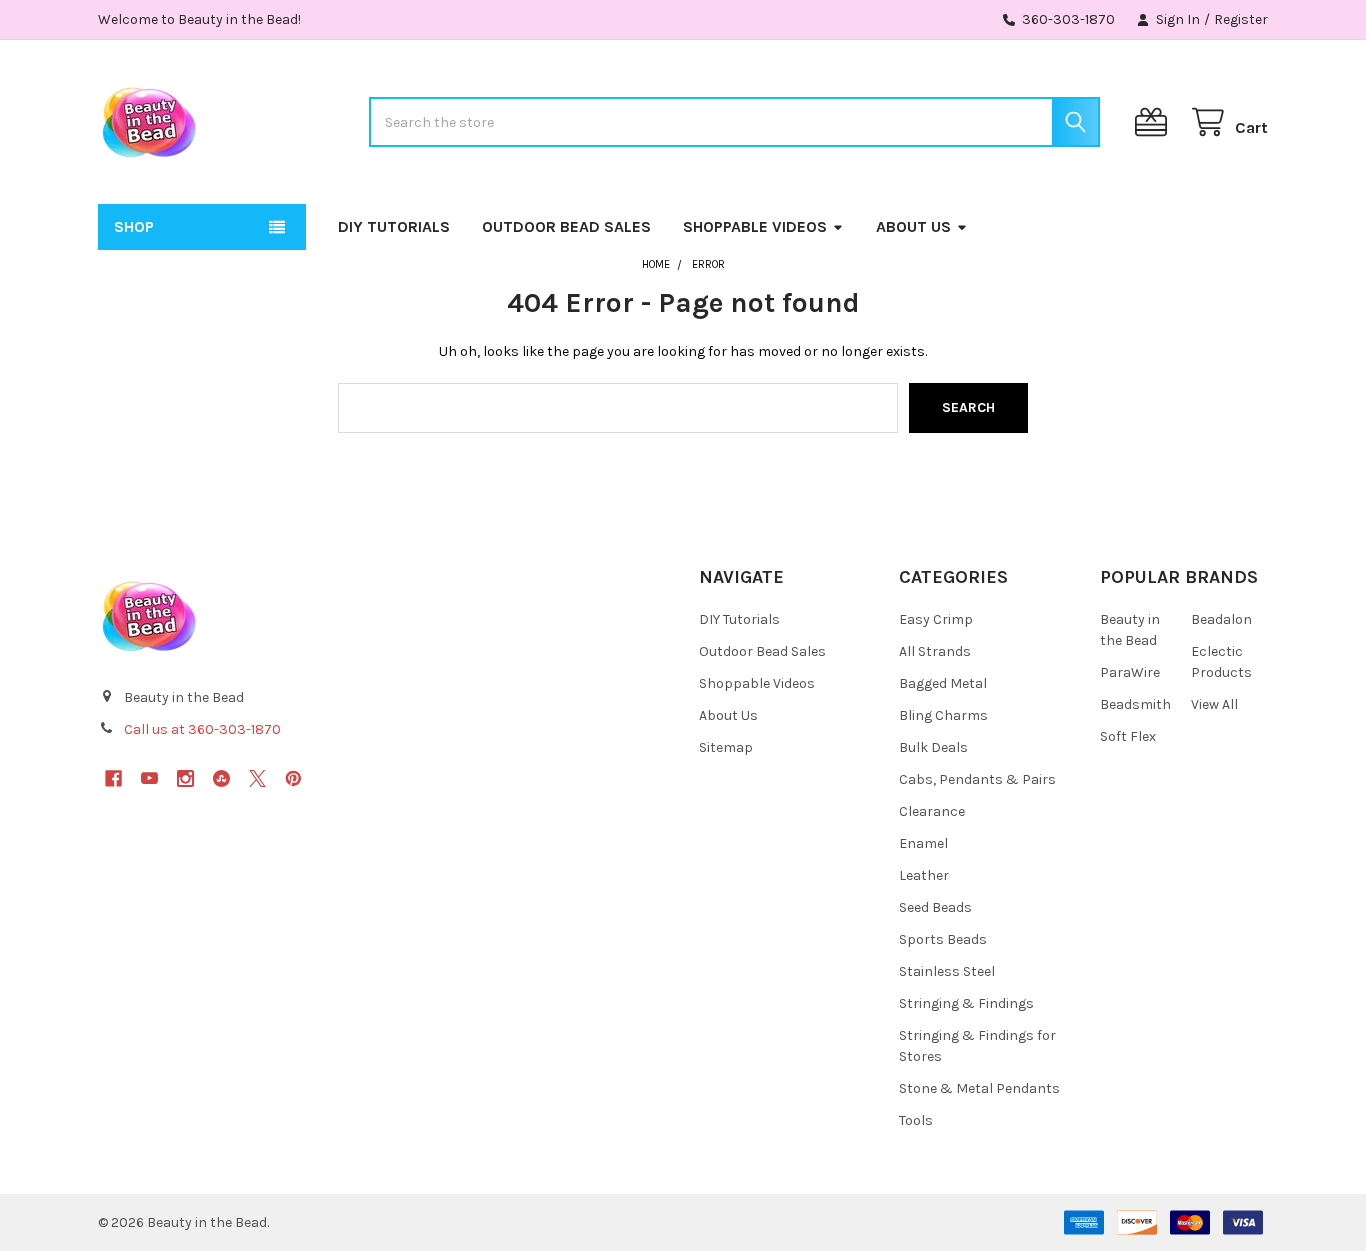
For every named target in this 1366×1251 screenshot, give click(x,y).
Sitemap (726, 747)
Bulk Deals (933, 747)
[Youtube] (149, 778)
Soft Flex (1128, 736)
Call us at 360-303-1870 (202, 729)
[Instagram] (185, 778)
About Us (913, 226)
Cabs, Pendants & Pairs (977, 779)
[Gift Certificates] (1155, 122)
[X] (257, 778)
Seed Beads (935, 907)
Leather (924, 875)
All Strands (935, 651)
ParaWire (1130, 672)
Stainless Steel (947, 971)
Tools (916, 1120)
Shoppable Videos (755, 226)
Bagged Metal (943, 683)
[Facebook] (113, 778)
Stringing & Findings (966, 1003)
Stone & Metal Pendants (979, 1088)
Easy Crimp (936, 619)
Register (1241, 19)
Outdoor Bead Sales (566, 226)
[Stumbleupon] (221, 778)
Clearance (932, 811)
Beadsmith (1135, 704)
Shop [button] (134, 226)
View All (1214, 704)
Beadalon (1221, 619)
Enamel (923, 843)
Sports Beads (943, 939)
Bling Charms (943, 715)
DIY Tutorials (394, 226)
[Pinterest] (293, 778)
